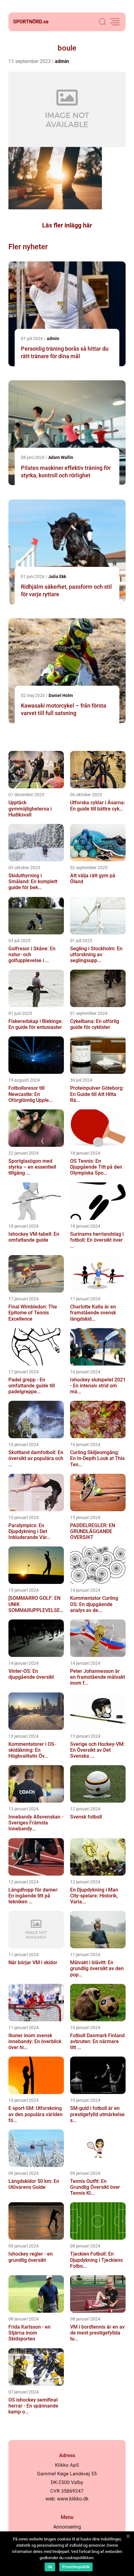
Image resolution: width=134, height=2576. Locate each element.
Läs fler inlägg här (67, 225)
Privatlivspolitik (76, 2567)
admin (62, 61)
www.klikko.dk (73, 2499)
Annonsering (67, 2527)
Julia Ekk (57, 577)
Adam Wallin (61, 457)
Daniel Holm (61, 695)
